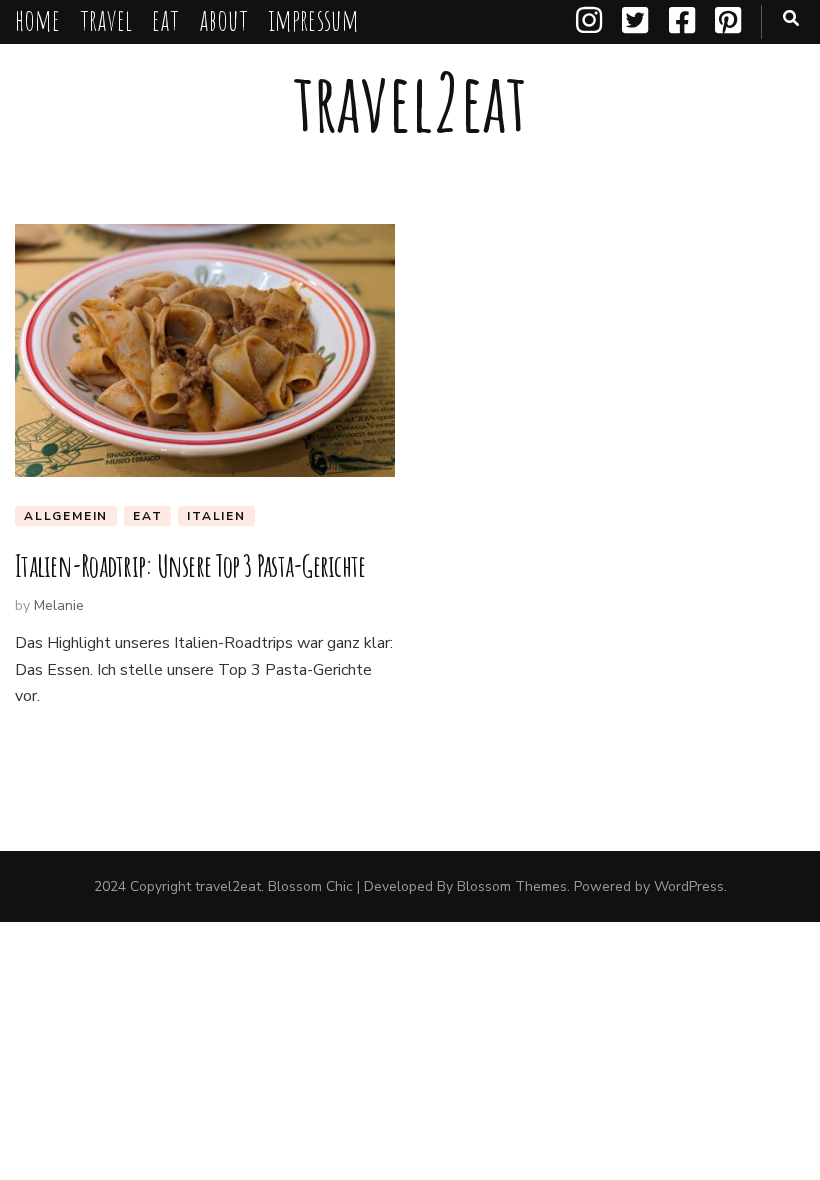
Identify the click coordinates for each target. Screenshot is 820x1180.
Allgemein (66, 516)
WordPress (689, 886)
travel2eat (410, 101)
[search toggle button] (791, 18)
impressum (313, 19)
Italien (216, 516)
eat (165, 19)
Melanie (59, 605)
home (37, 19)
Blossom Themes (512, 886)
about (223, 19)
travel (106, 19)
